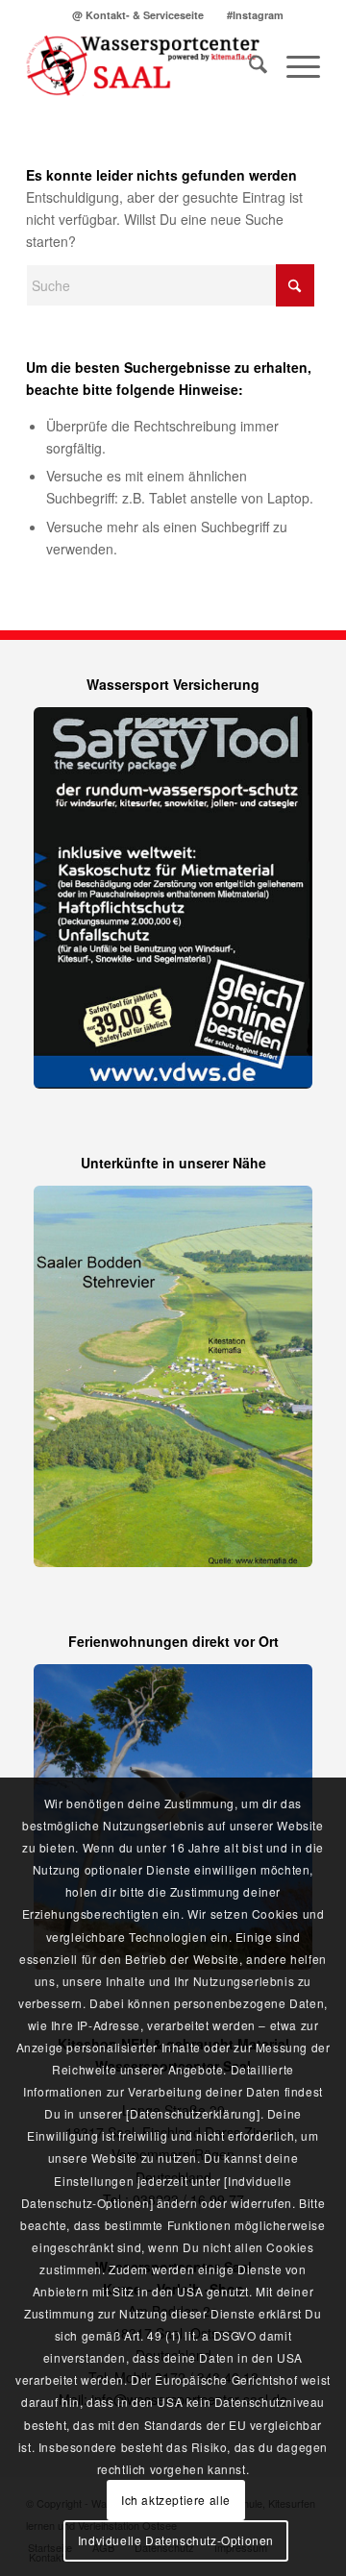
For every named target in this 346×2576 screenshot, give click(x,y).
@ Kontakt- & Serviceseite (138, 15)
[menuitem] (138, 15)
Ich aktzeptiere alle (176, 2500)
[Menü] (294, 66)
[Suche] (248, 66)
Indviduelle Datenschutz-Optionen (176, 2540)
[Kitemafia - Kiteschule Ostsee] (144, 66)
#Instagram (255, 15)
